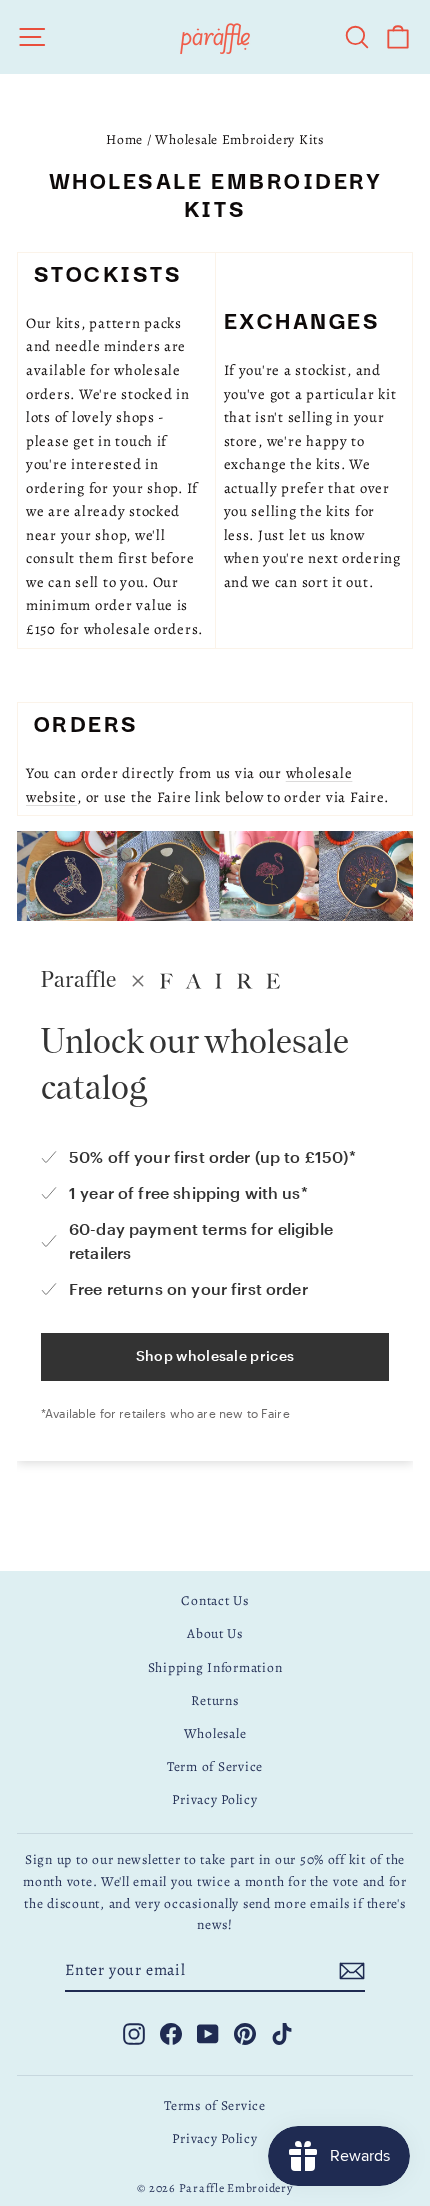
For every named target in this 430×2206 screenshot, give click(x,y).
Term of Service (215, 1766)
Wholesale (215, 1733)
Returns (214, 1700)
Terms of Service (215, 2105)
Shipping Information (215, 1667)
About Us (215, 1633)
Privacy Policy (214, 1799)
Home (124, 139)
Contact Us (214, 1600)
